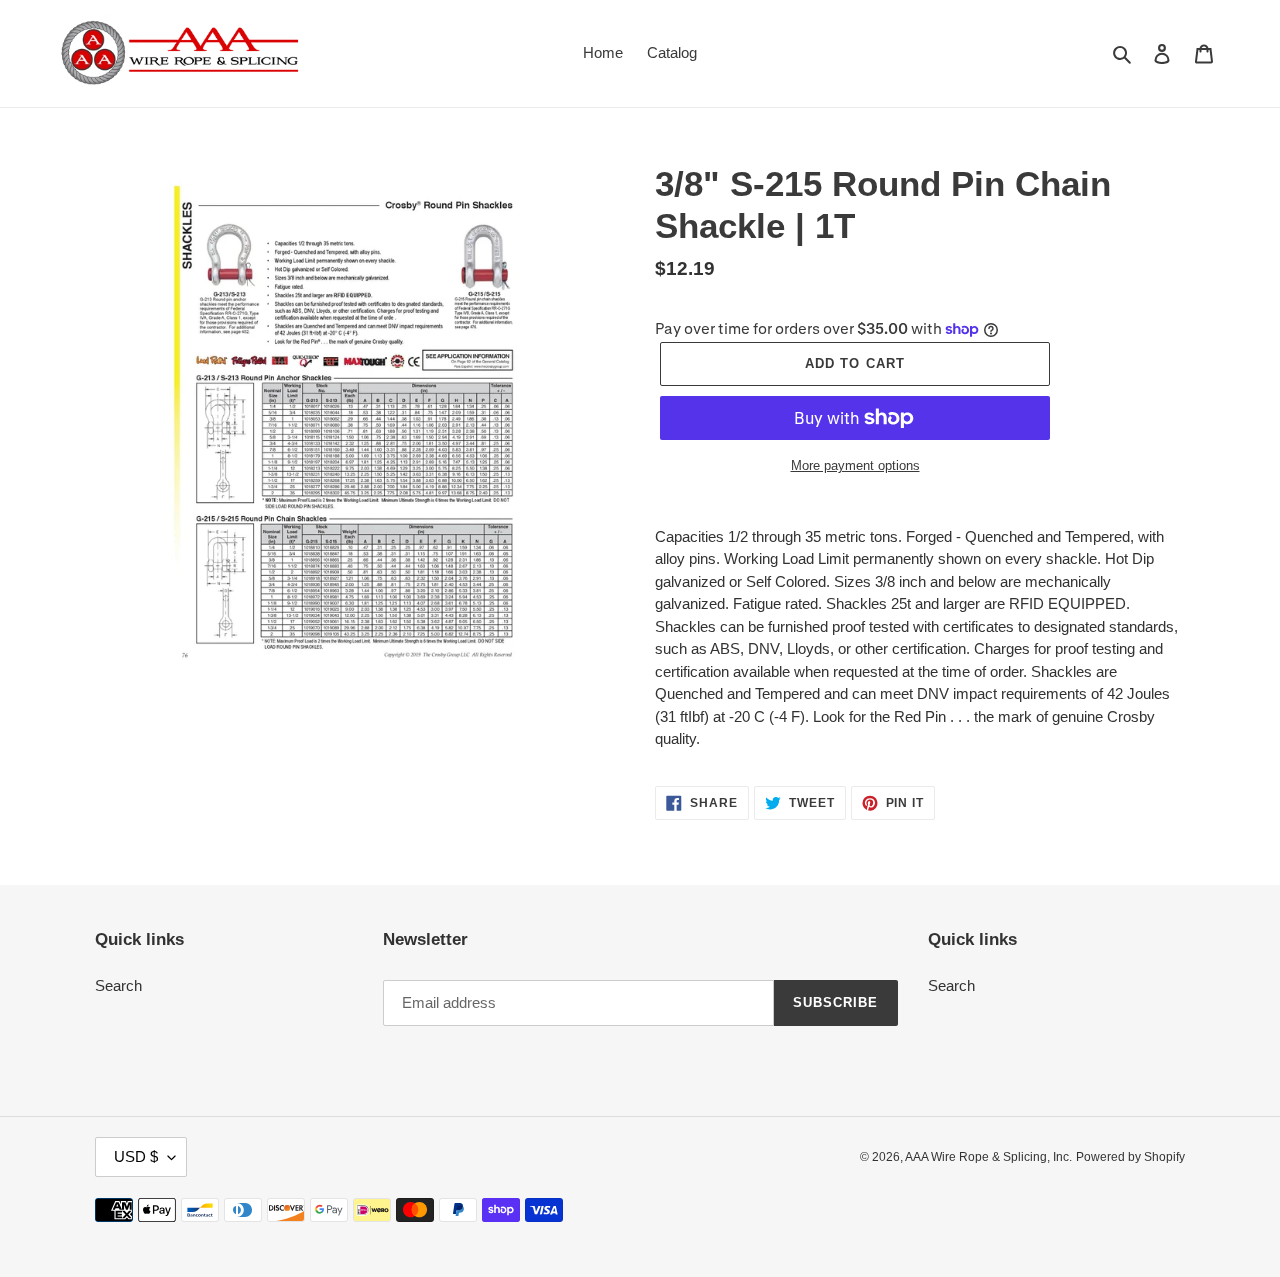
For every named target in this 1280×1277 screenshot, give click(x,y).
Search (118, 985)
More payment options (855, 465)
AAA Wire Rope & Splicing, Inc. (988, 1157)
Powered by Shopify (1130, 1157)
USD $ (136, 1156)
